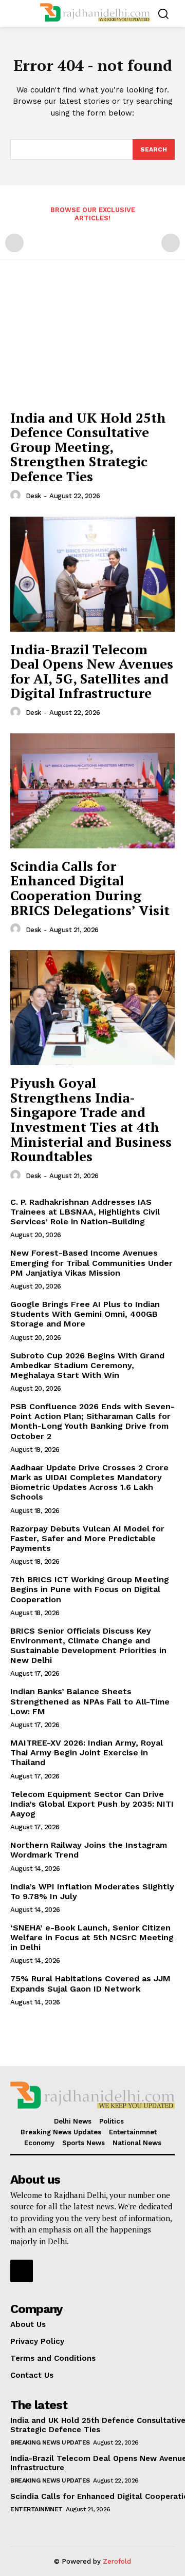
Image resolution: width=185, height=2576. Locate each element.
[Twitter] (22, 2271)
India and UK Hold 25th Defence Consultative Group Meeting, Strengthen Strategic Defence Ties (88, 447)
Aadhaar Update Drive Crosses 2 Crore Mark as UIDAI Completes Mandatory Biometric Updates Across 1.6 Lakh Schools (89, 1482)
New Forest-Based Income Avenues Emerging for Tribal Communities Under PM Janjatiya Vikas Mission (91, 1263)
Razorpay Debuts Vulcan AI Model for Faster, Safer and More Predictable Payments (87, 1538)
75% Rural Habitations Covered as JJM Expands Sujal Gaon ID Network (90, 1983)
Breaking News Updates (50, 2442)
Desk (33, 496)
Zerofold (117, 2561)
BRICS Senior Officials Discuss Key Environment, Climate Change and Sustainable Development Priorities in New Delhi (88, 1646)
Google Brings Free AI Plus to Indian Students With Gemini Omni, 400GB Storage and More (85, 1314)
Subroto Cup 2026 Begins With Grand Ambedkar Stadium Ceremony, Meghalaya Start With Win (87, 1365)
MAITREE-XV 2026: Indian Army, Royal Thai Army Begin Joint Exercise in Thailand (87, 1753)
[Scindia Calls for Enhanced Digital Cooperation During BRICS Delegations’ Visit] (92, 791)
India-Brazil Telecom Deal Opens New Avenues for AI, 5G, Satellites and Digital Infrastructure (92, 671)
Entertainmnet (36, 2509)
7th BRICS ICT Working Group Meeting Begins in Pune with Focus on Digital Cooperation (90, 1589)
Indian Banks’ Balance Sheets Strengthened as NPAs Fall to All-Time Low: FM (90, 1701)
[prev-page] (14, 243)
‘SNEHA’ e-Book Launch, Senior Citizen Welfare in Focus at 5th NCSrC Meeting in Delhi (92, 1937)
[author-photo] (17, 496)
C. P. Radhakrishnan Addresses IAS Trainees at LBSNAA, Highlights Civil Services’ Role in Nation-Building (85, 1212)
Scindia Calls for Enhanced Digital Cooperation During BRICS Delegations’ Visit (90, 888)
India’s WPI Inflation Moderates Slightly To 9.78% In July (92, 1891)
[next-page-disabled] (171, 243)
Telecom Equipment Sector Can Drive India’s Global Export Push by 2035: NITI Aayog (92, 1804)
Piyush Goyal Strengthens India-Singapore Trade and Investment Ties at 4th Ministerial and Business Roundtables (91, 1119)
